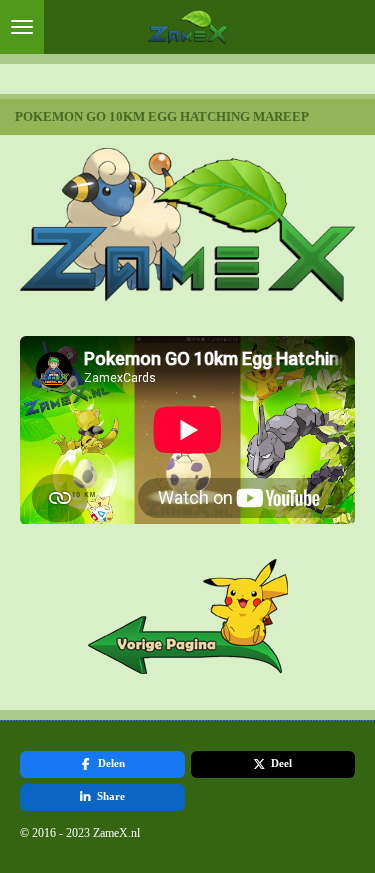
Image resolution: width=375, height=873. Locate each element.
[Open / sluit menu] (22, 27)
